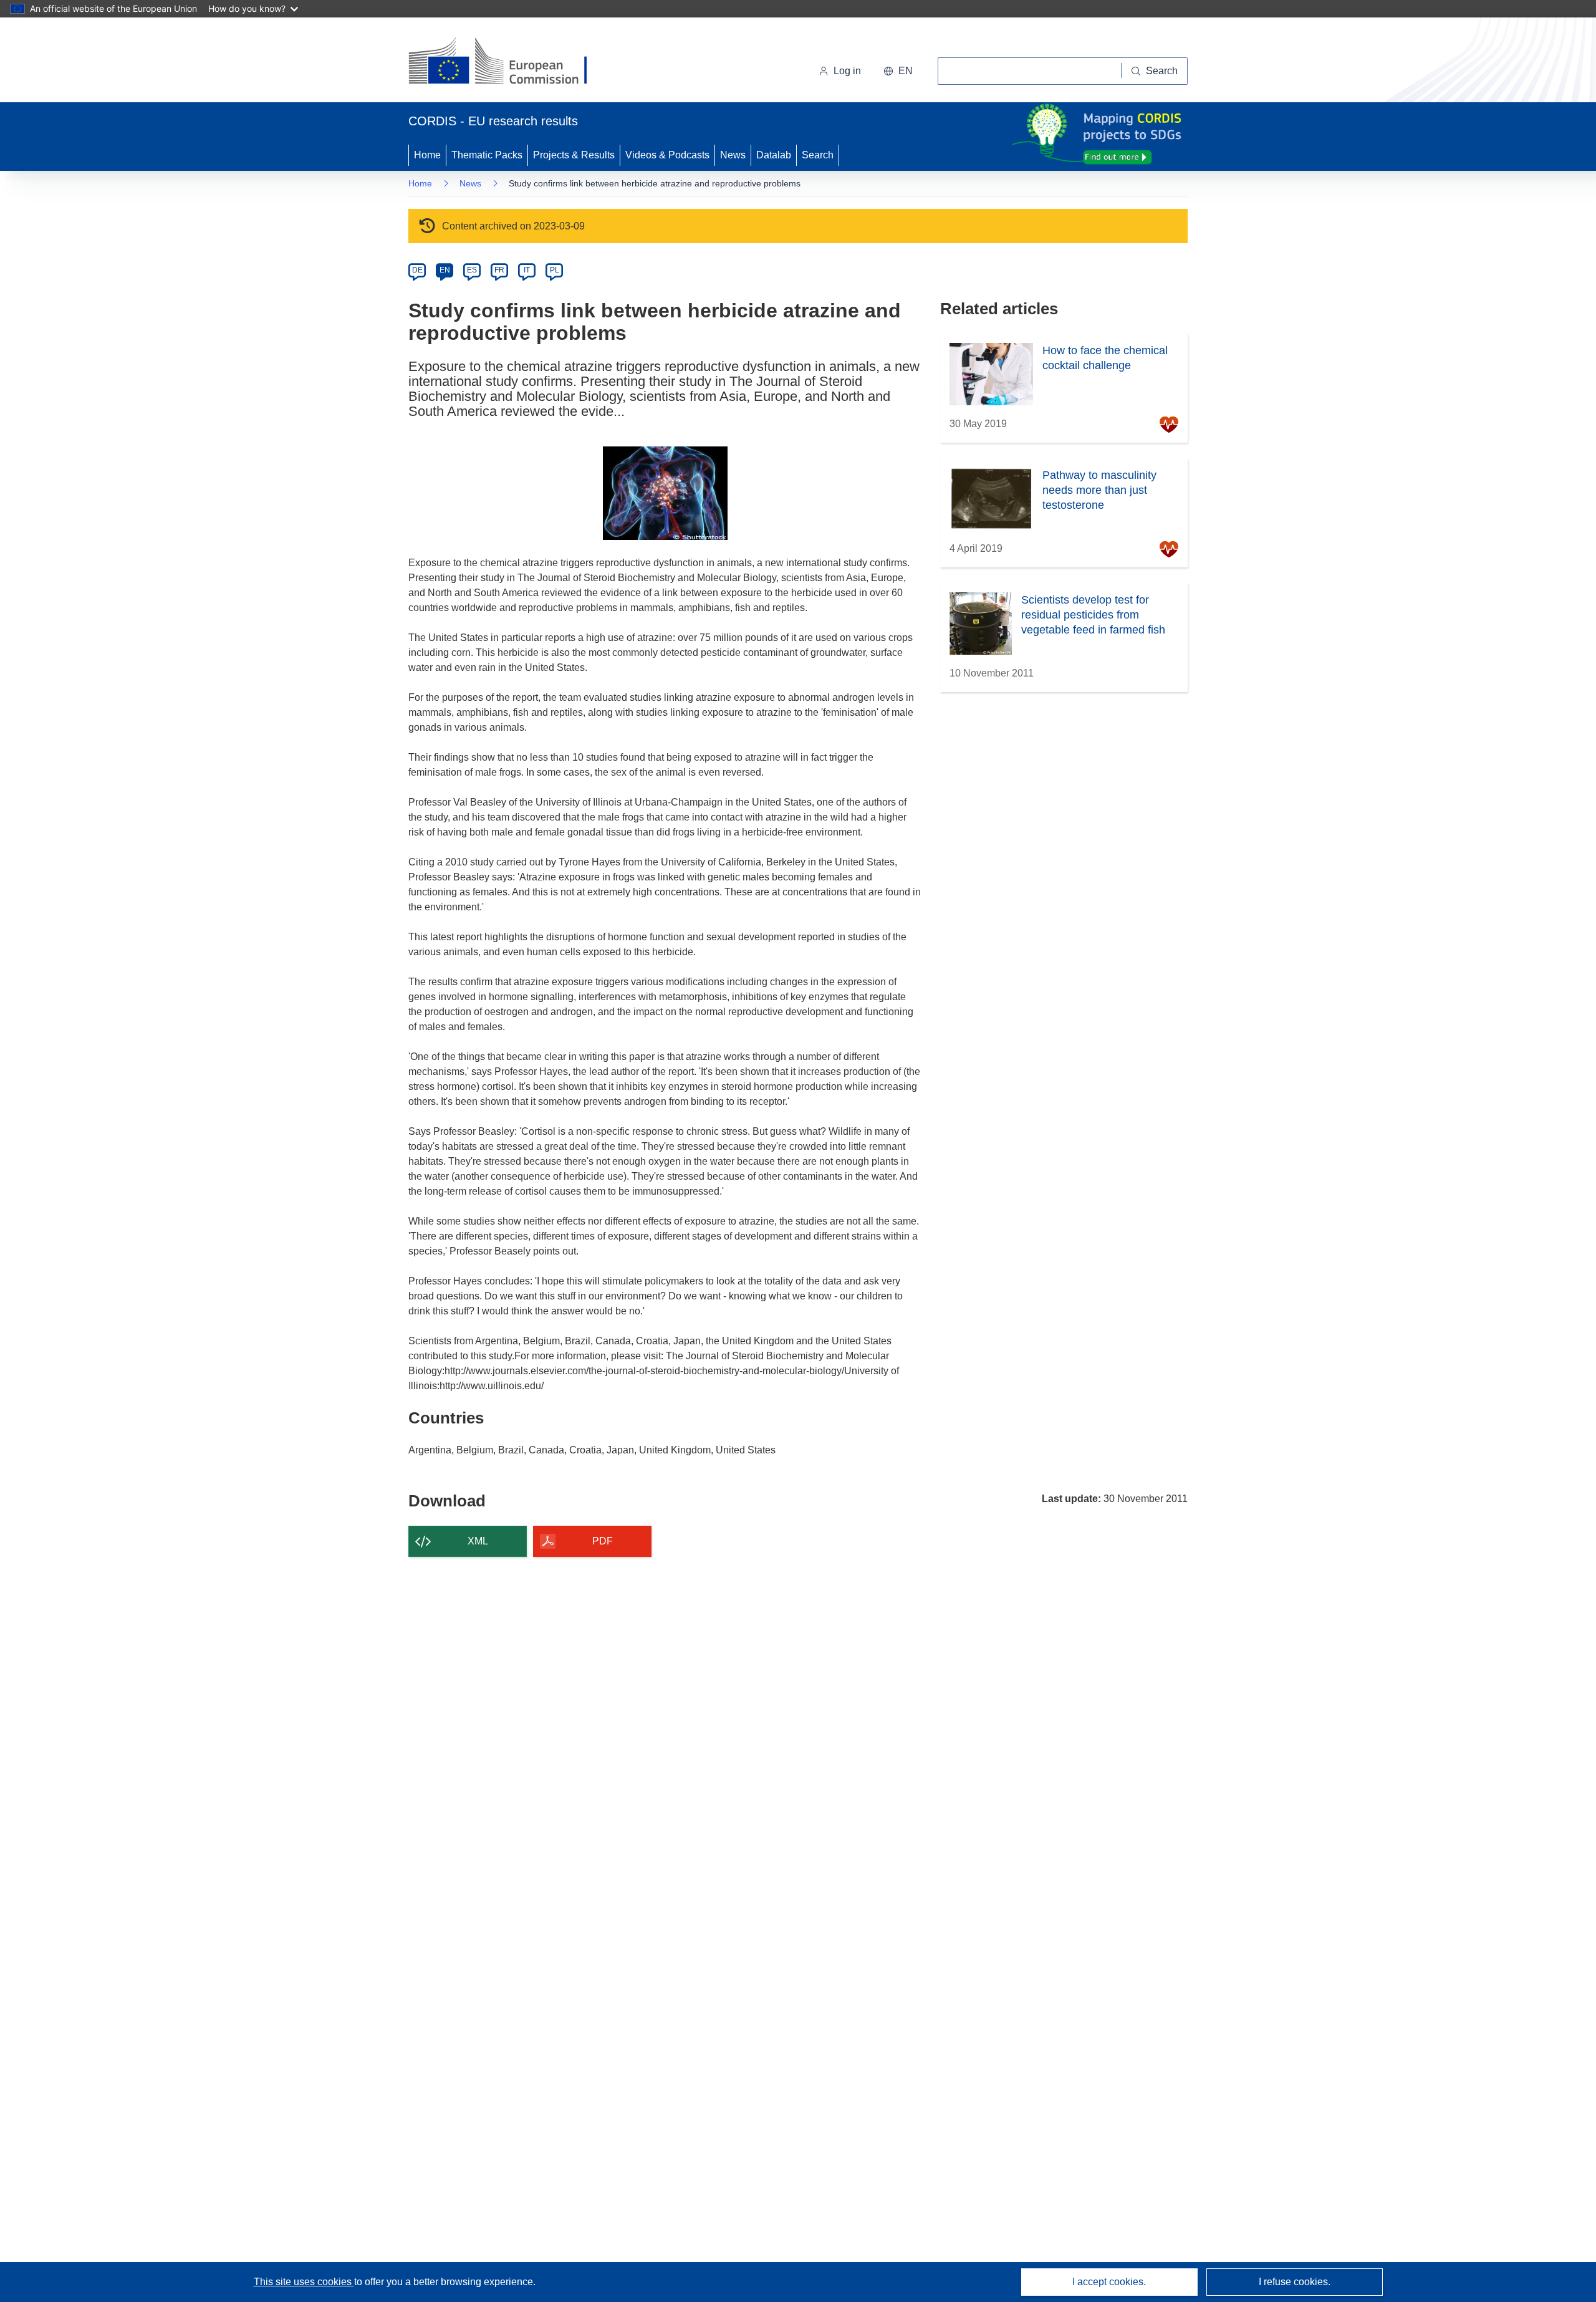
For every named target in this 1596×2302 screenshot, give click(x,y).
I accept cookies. (1109, 2282)
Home (427, 155)
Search (818, 155)
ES (472, 270)
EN (445, 270)
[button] (898, 71)
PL (555, 270)
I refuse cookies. (1295, 2282)
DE (417, 270)
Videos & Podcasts (667, 155)
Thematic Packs (487, 155)
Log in (847, 71)
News (733, 155)
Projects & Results (574, 155)
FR (499, 270)
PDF (603, 1541)
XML (478, 1541)
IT (527, 270)
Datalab (774, 155)
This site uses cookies (304, 2282)
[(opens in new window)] (509, 62)
